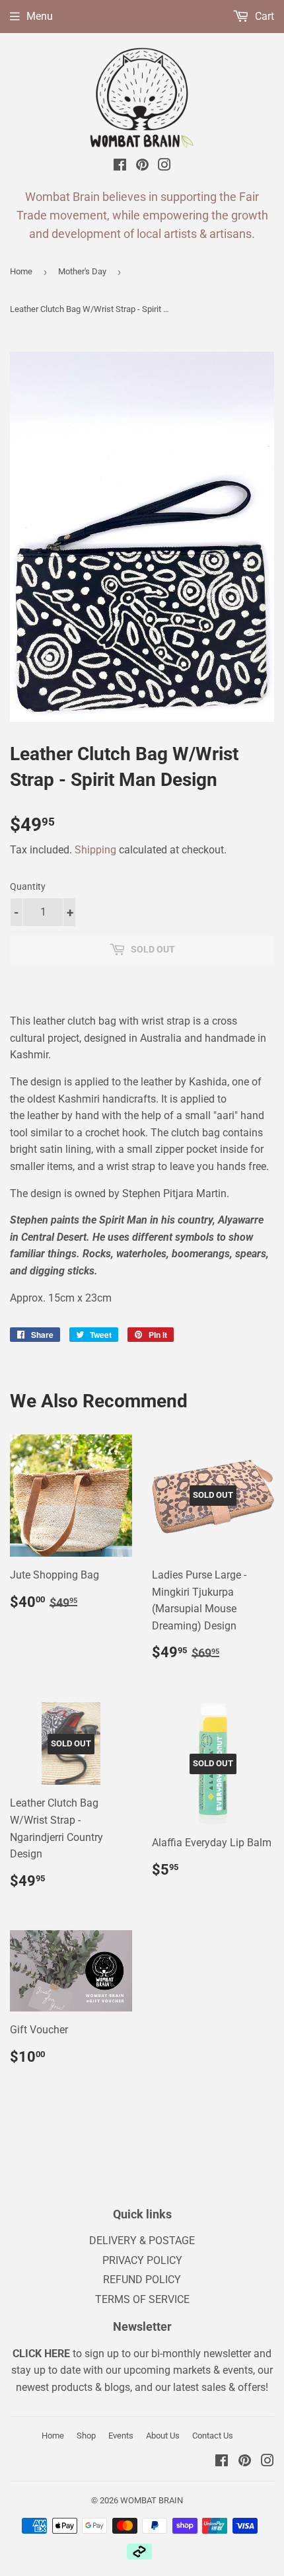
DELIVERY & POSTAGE (142, 2241)
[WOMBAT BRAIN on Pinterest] (142, 167)
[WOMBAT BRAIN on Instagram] (164, 167)
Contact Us (213, 2436)
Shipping (95, 850)
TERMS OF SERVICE (142, 2299)
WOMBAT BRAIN (152, 2500)
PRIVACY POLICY (142, 2260)
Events (121, 2436)
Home (21, 271)
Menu (40, 16)
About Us (163, 2436)
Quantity (28, 886)
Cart (263, 16)
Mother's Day (82, 271)
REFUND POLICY (142, 2280)
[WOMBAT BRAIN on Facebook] (120, 167)
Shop (86, 2436)
